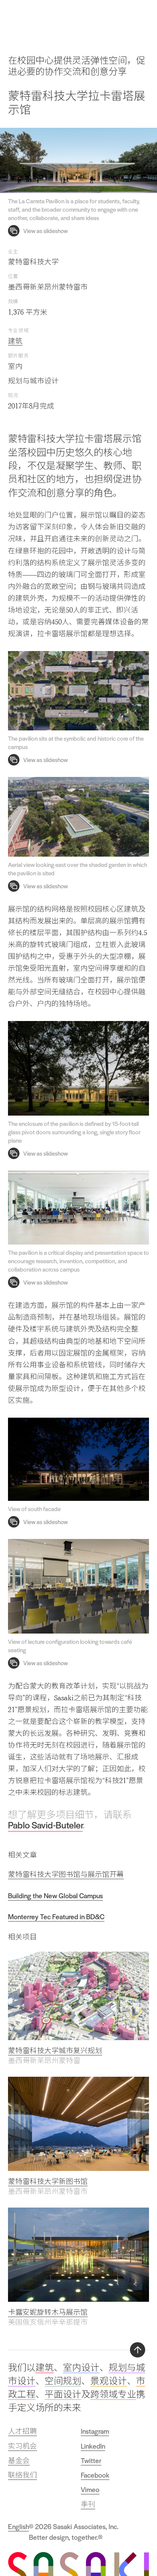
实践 (107, 17)
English (18, 2526)
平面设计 (63, 2394)
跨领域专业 (113, 2394)
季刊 (88, 2504)
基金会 (19, 2460)
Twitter (91, 2460)
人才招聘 (22, 2431)
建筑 (15, 341)
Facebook (95, 2475)
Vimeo (90, 2489)
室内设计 (81, 2368)
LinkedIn (93, 2446)
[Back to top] (138, 2350)
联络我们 (22, 2475)
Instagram (95, 2431)
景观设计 (109, 2381)
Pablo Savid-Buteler (45, 1825)
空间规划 (63, 2381)
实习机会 (22, 2446)
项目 (124, 17)
